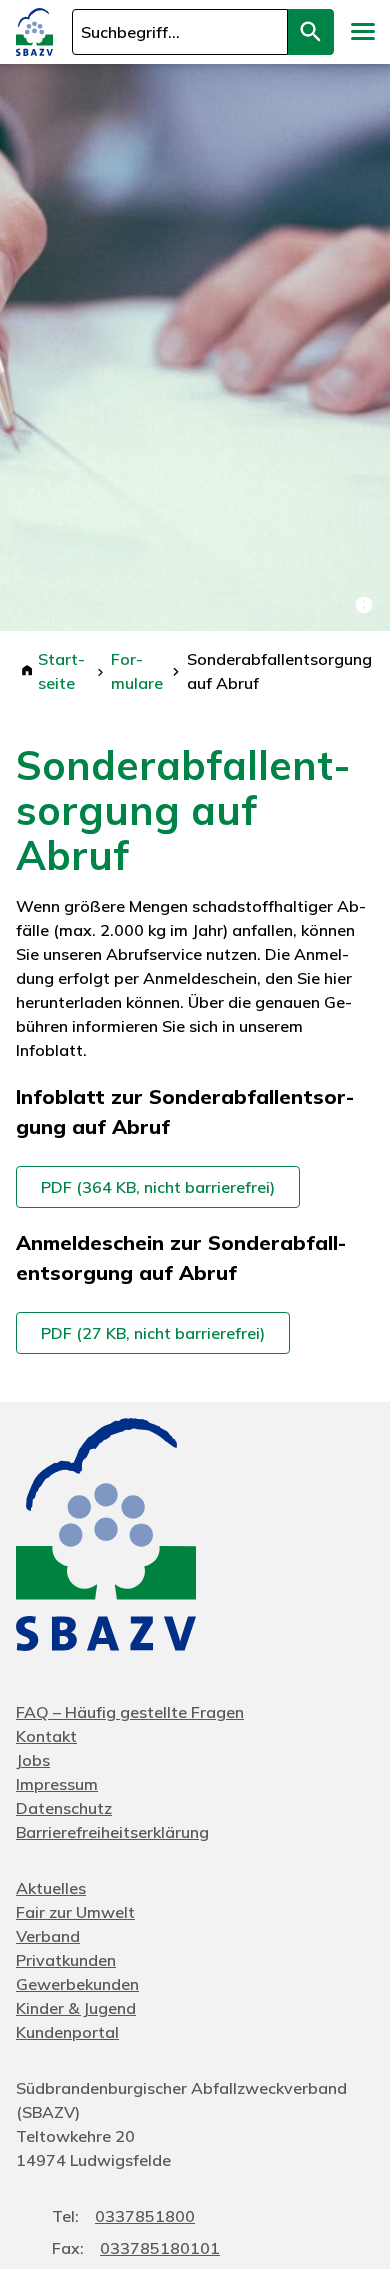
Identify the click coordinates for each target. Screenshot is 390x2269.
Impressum (57, 1784)
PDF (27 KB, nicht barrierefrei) (153, 1333)
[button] (362, 32)
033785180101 (160, 2248)
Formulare (137, 671)
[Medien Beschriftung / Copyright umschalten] (364, 605)
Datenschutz (64, 1808)
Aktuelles (51, 1888)
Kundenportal (67, 2032)
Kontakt (46, 1736)
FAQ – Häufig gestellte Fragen (130, 1712)
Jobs (33, 1760)
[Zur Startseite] (34, 32)
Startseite (61, 671)
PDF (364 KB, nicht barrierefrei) (158, 1187)
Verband (48, 1936)
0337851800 (145, 2216)
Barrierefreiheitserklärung (112, 1832)
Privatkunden (66, 1960)
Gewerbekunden (77, 1984)
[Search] (311, 32)
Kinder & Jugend (76, 2008)
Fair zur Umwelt (75, 1912)
